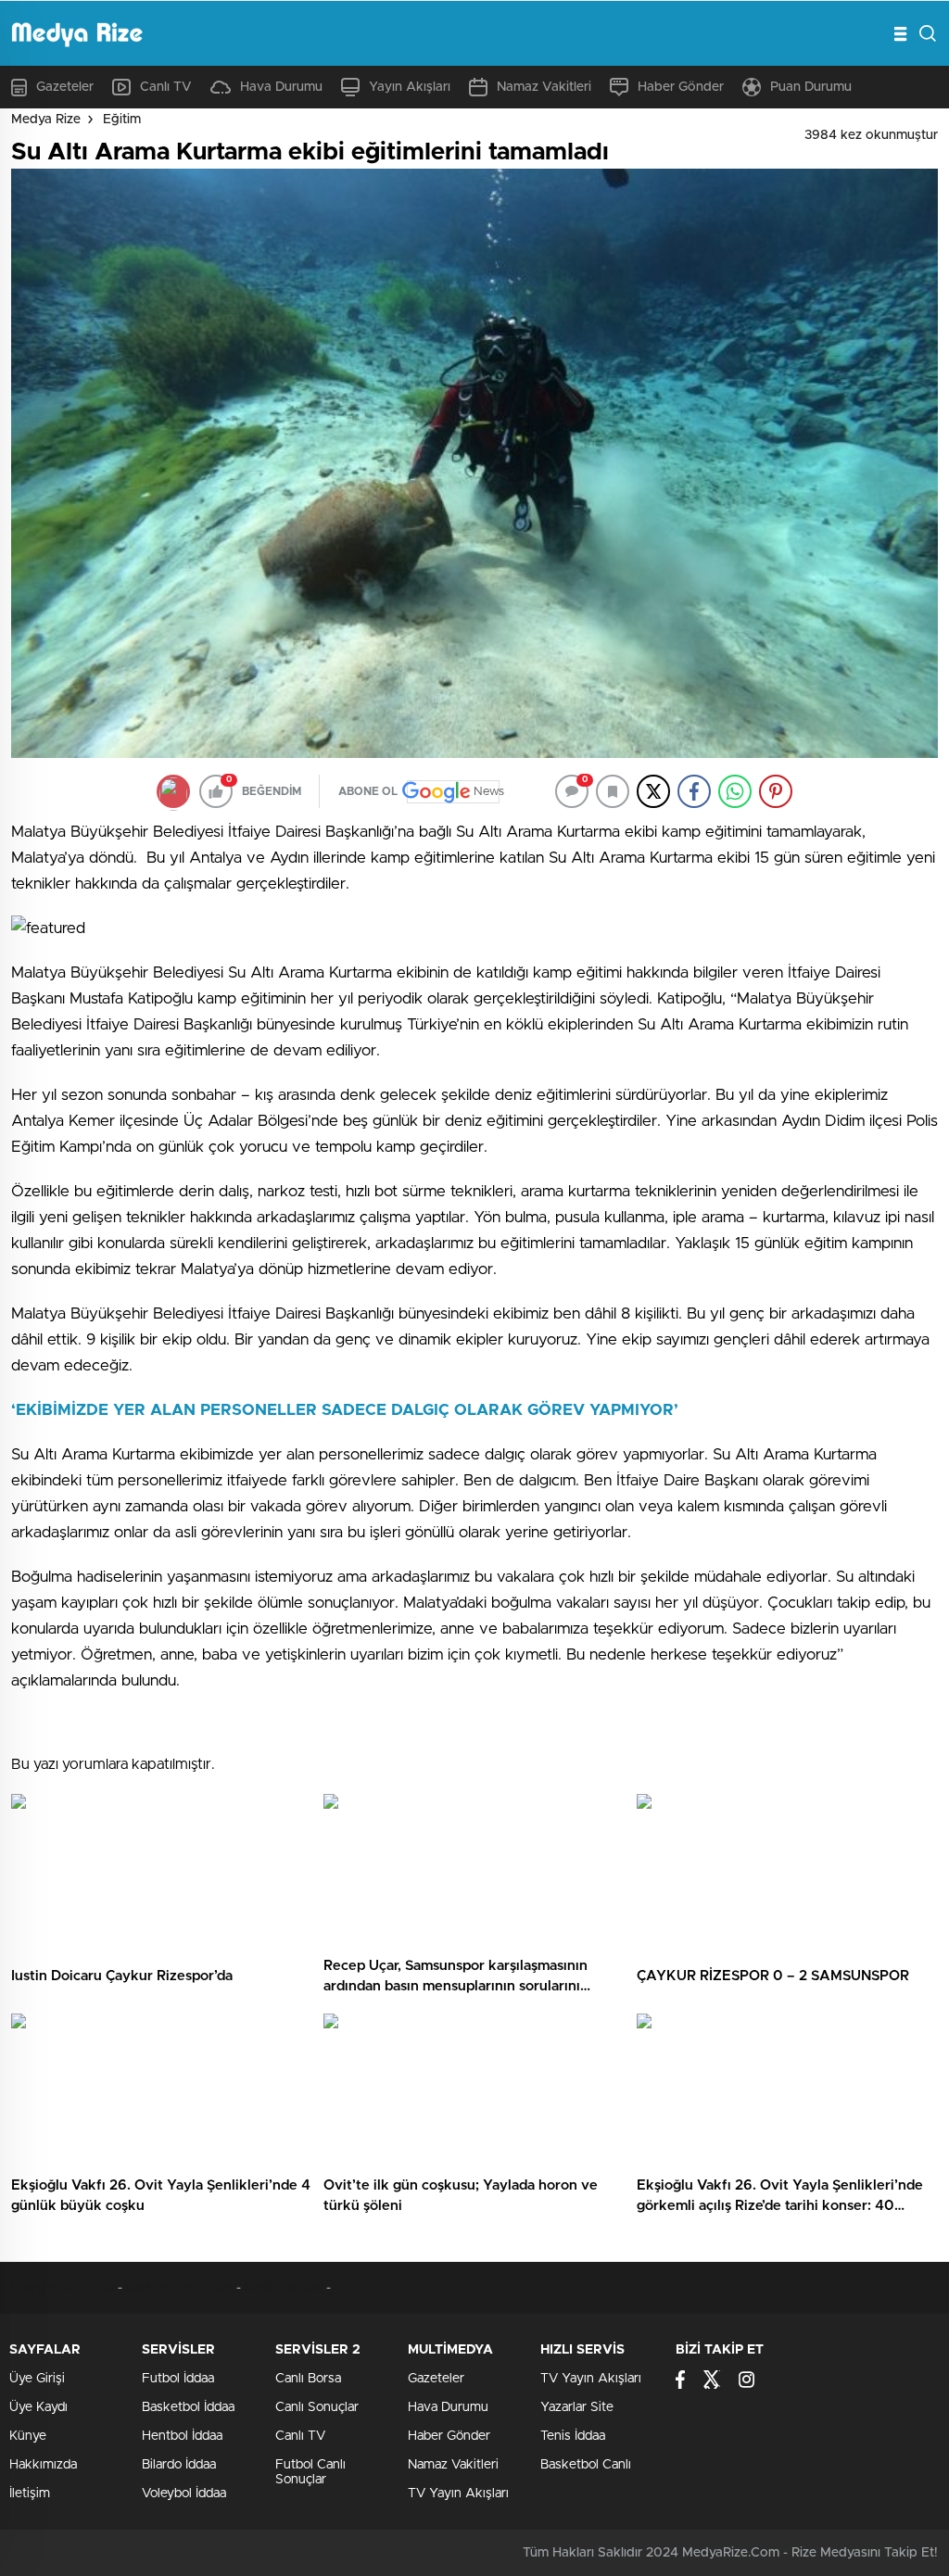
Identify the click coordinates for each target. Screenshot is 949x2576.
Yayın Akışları (410, 87)
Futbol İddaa (178, 2379)
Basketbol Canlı (586, 2465)
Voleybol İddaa (184, 2494)
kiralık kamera (284, 2288)
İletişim (30, 2494)
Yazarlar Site (577, 2407)
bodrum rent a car (64, 2288)
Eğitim (122, 120)
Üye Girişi (37, 2379)
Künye (28, 2436)
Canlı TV (166, 87)
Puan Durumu (811, 87)
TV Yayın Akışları (458, 2494)
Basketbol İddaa (188, 2407)
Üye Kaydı (38, 2407)
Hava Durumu (281, 87)
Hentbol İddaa (182, 2436)
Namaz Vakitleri (544, 87)
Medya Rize (46, 120)
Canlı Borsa (308, 2379)
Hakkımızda (43, 2465)
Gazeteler (65, 87)
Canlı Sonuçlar (317, 2407)
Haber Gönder (681, 87)
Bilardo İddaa (179, 2465)
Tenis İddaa (573, 2436)
